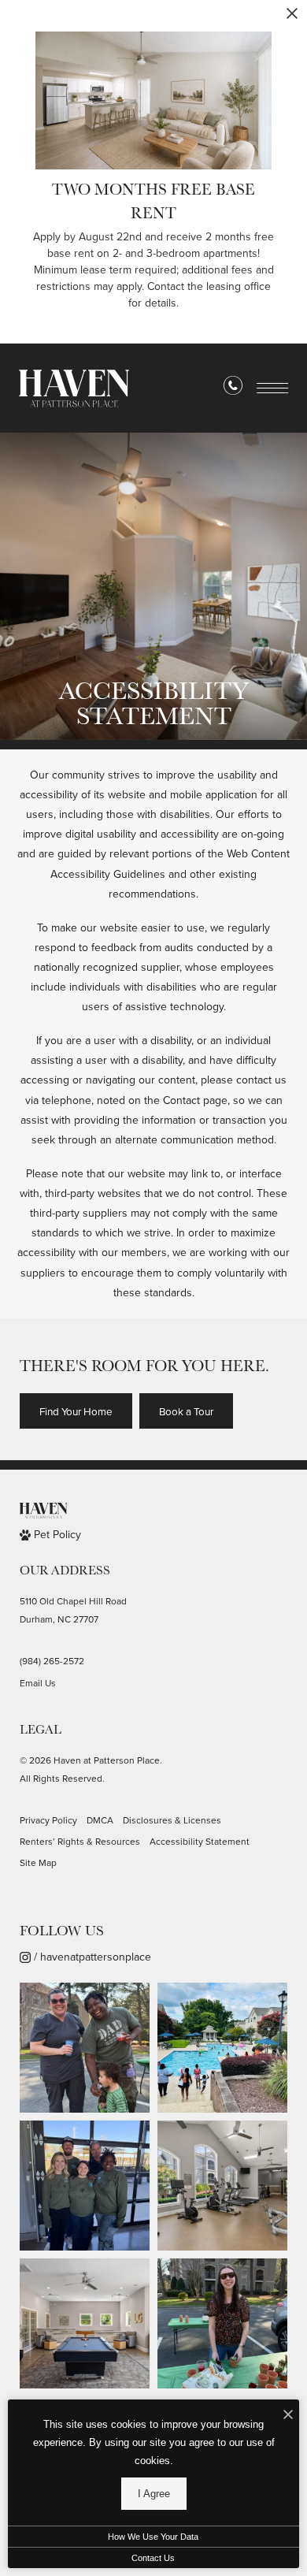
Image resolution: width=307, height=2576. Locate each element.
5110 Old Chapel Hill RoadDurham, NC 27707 (73, 1610)
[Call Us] (233, 388)
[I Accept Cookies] (288, 2416)
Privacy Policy (48, 1820)
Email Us (38, 1683)
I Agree (154, 2494)
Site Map (38, 1863)
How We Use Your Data (153, 2537)
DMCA (100, 1820)
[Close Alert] (292, 18)
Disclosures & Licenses (172, 1820)
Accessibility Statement (200, 1842)
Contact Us (153, 2558)
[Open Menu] (272, 388)
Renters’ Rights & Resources (80, 1842)
